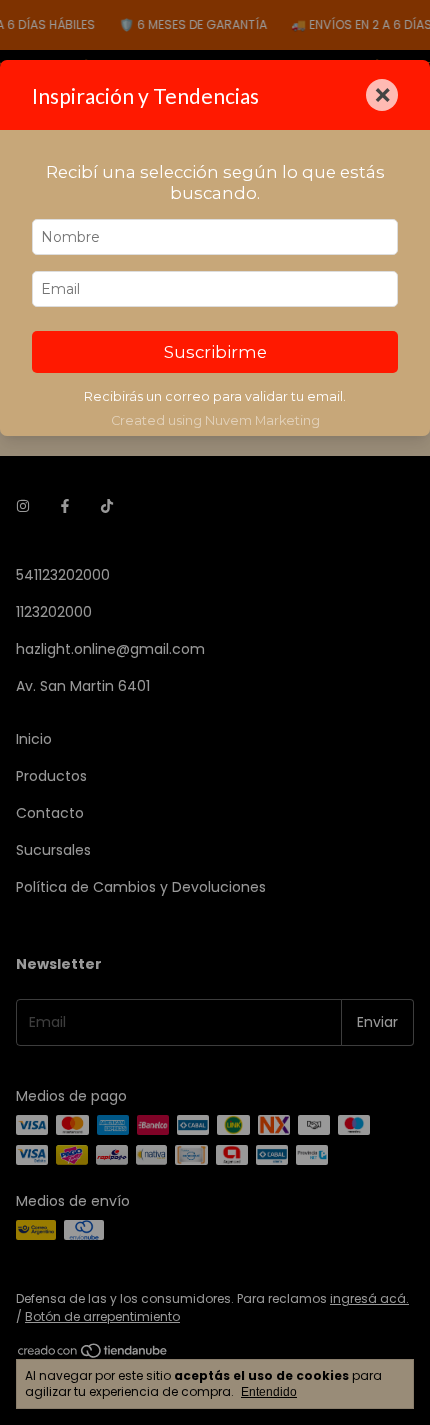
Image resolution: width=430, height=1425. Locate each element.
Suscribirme (215, 352)
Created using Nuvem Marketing (215, 420)
